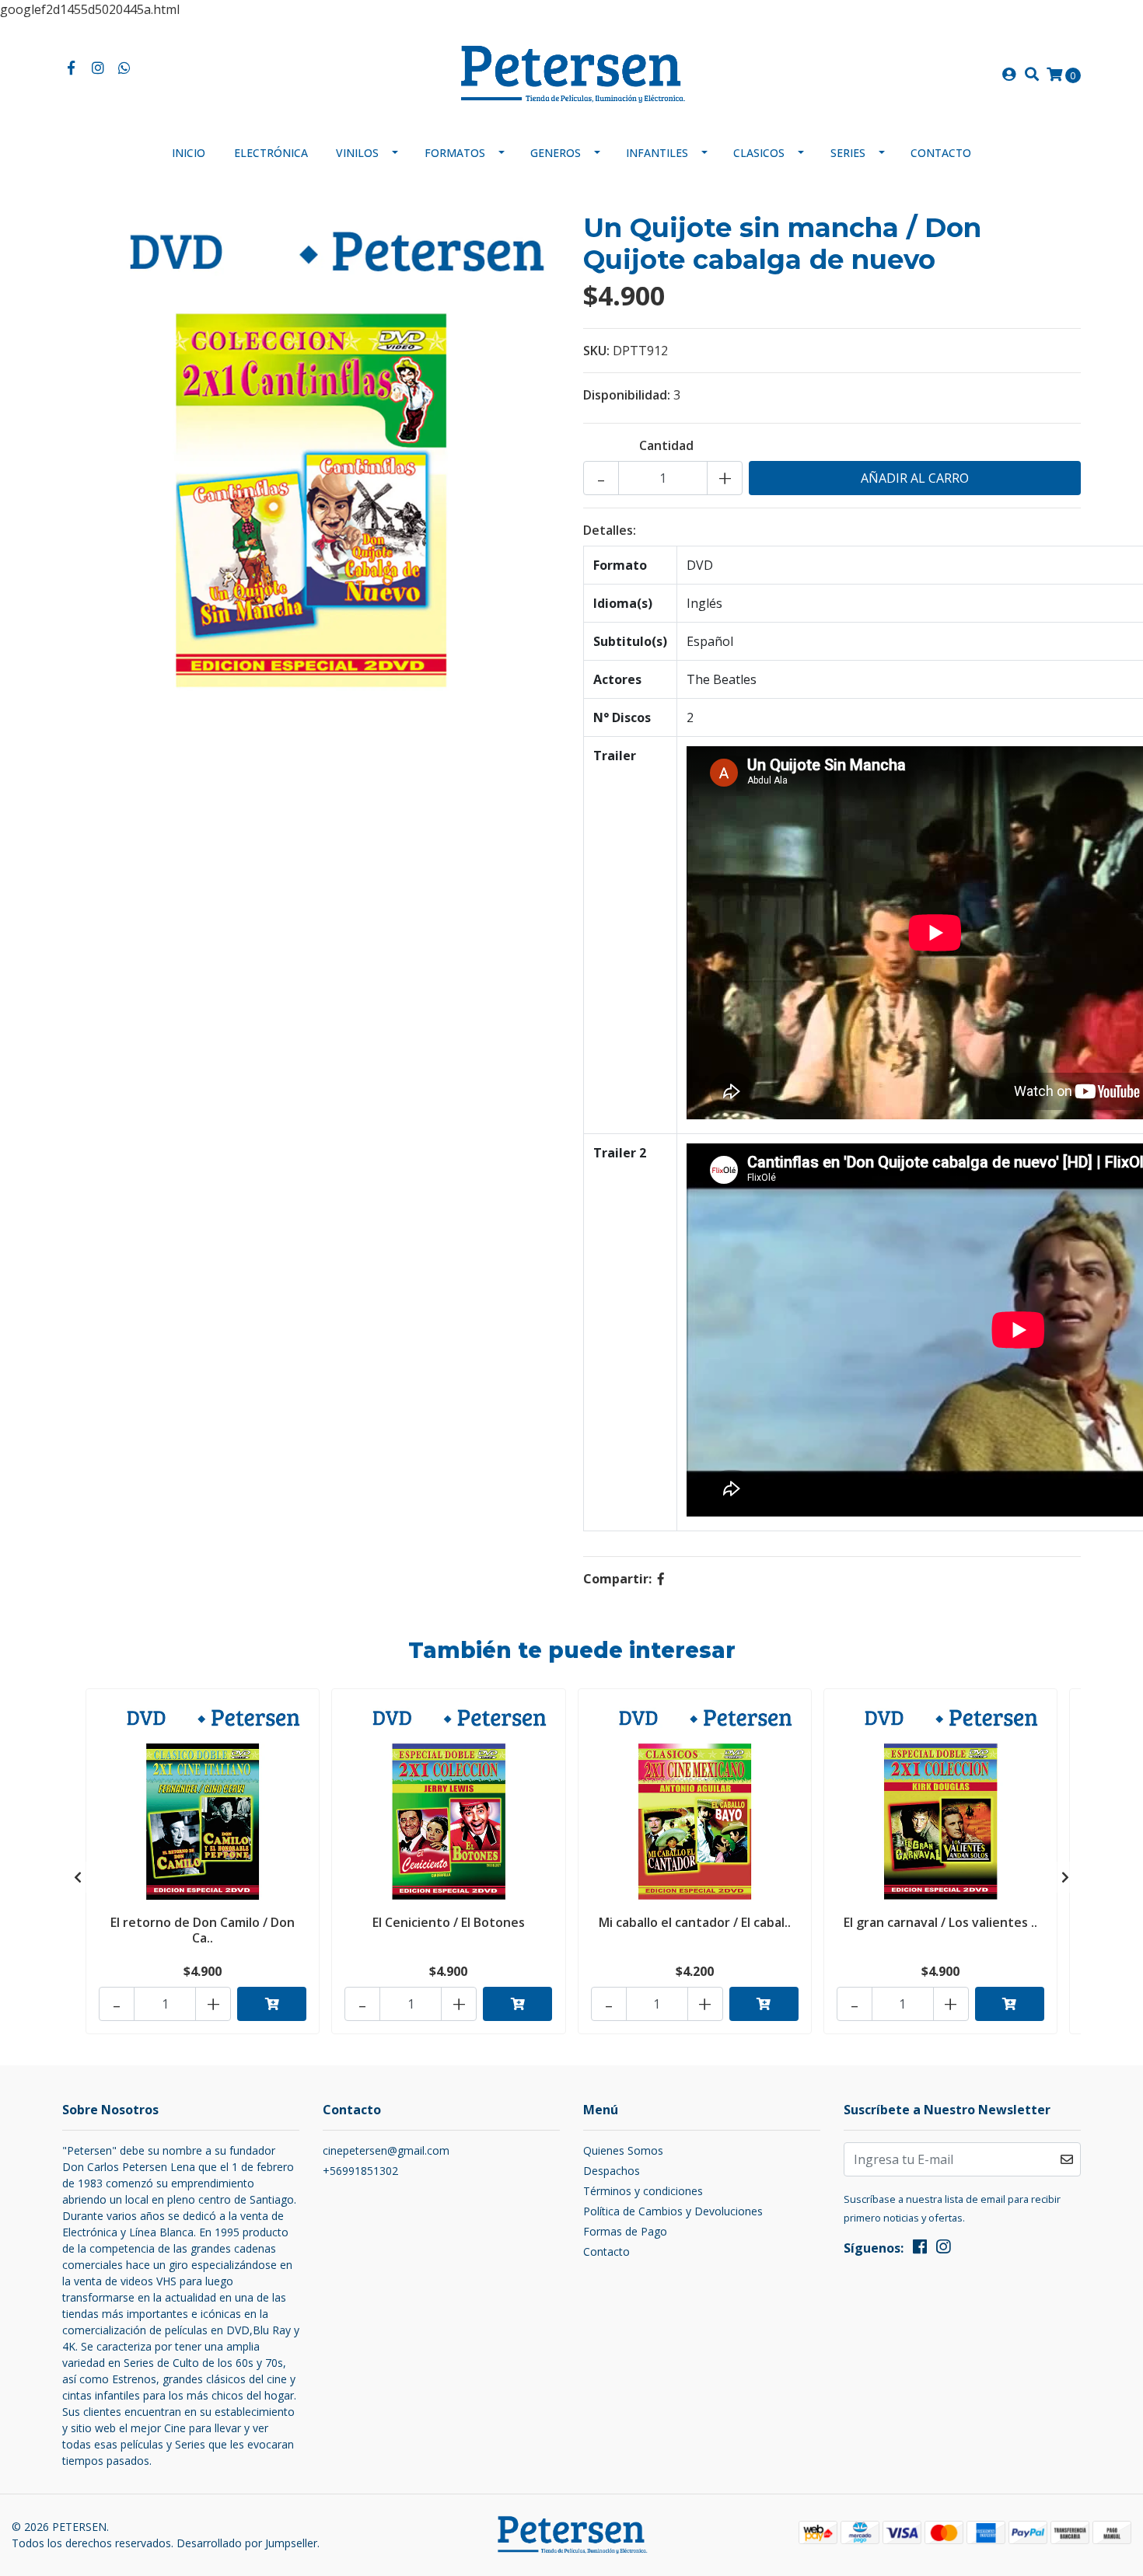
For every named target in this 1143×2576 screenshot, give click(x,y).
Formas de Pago (625, 2231)
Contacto (941, 153)
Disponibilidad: (627, 395)
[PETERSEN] (571, 73)
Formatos (455, 153)
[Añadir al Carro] (272, 2004)
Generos (556, 153)
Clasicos (759, 153)
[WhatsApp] (125, 68)
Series (848, 153)
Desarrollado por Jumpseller (247, 2543)
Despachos (612, 2171)
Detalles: (610, 530)
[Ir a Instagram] (98, 68)
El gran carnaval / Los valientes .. (940, 1922)
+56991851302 (360, 2171)
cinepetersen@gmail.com (386, 2150)
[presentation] (78, 1877)
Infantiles (657, 153)
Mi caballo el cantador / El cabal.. (695, 1922)
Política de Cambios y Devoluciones (673, 2211)
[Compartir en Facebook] (661, 1579)
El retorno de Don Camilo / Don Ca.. (203, 1930)
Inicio (189, 153)
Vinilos (357, 153)
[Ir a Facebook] (71, 68)
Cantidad (666, 445)
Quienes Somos (623, 2150)
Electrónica (271, 153)
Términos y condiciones (643, 2191)
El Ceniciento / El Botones (449, 1922)
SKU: (596, 351)
